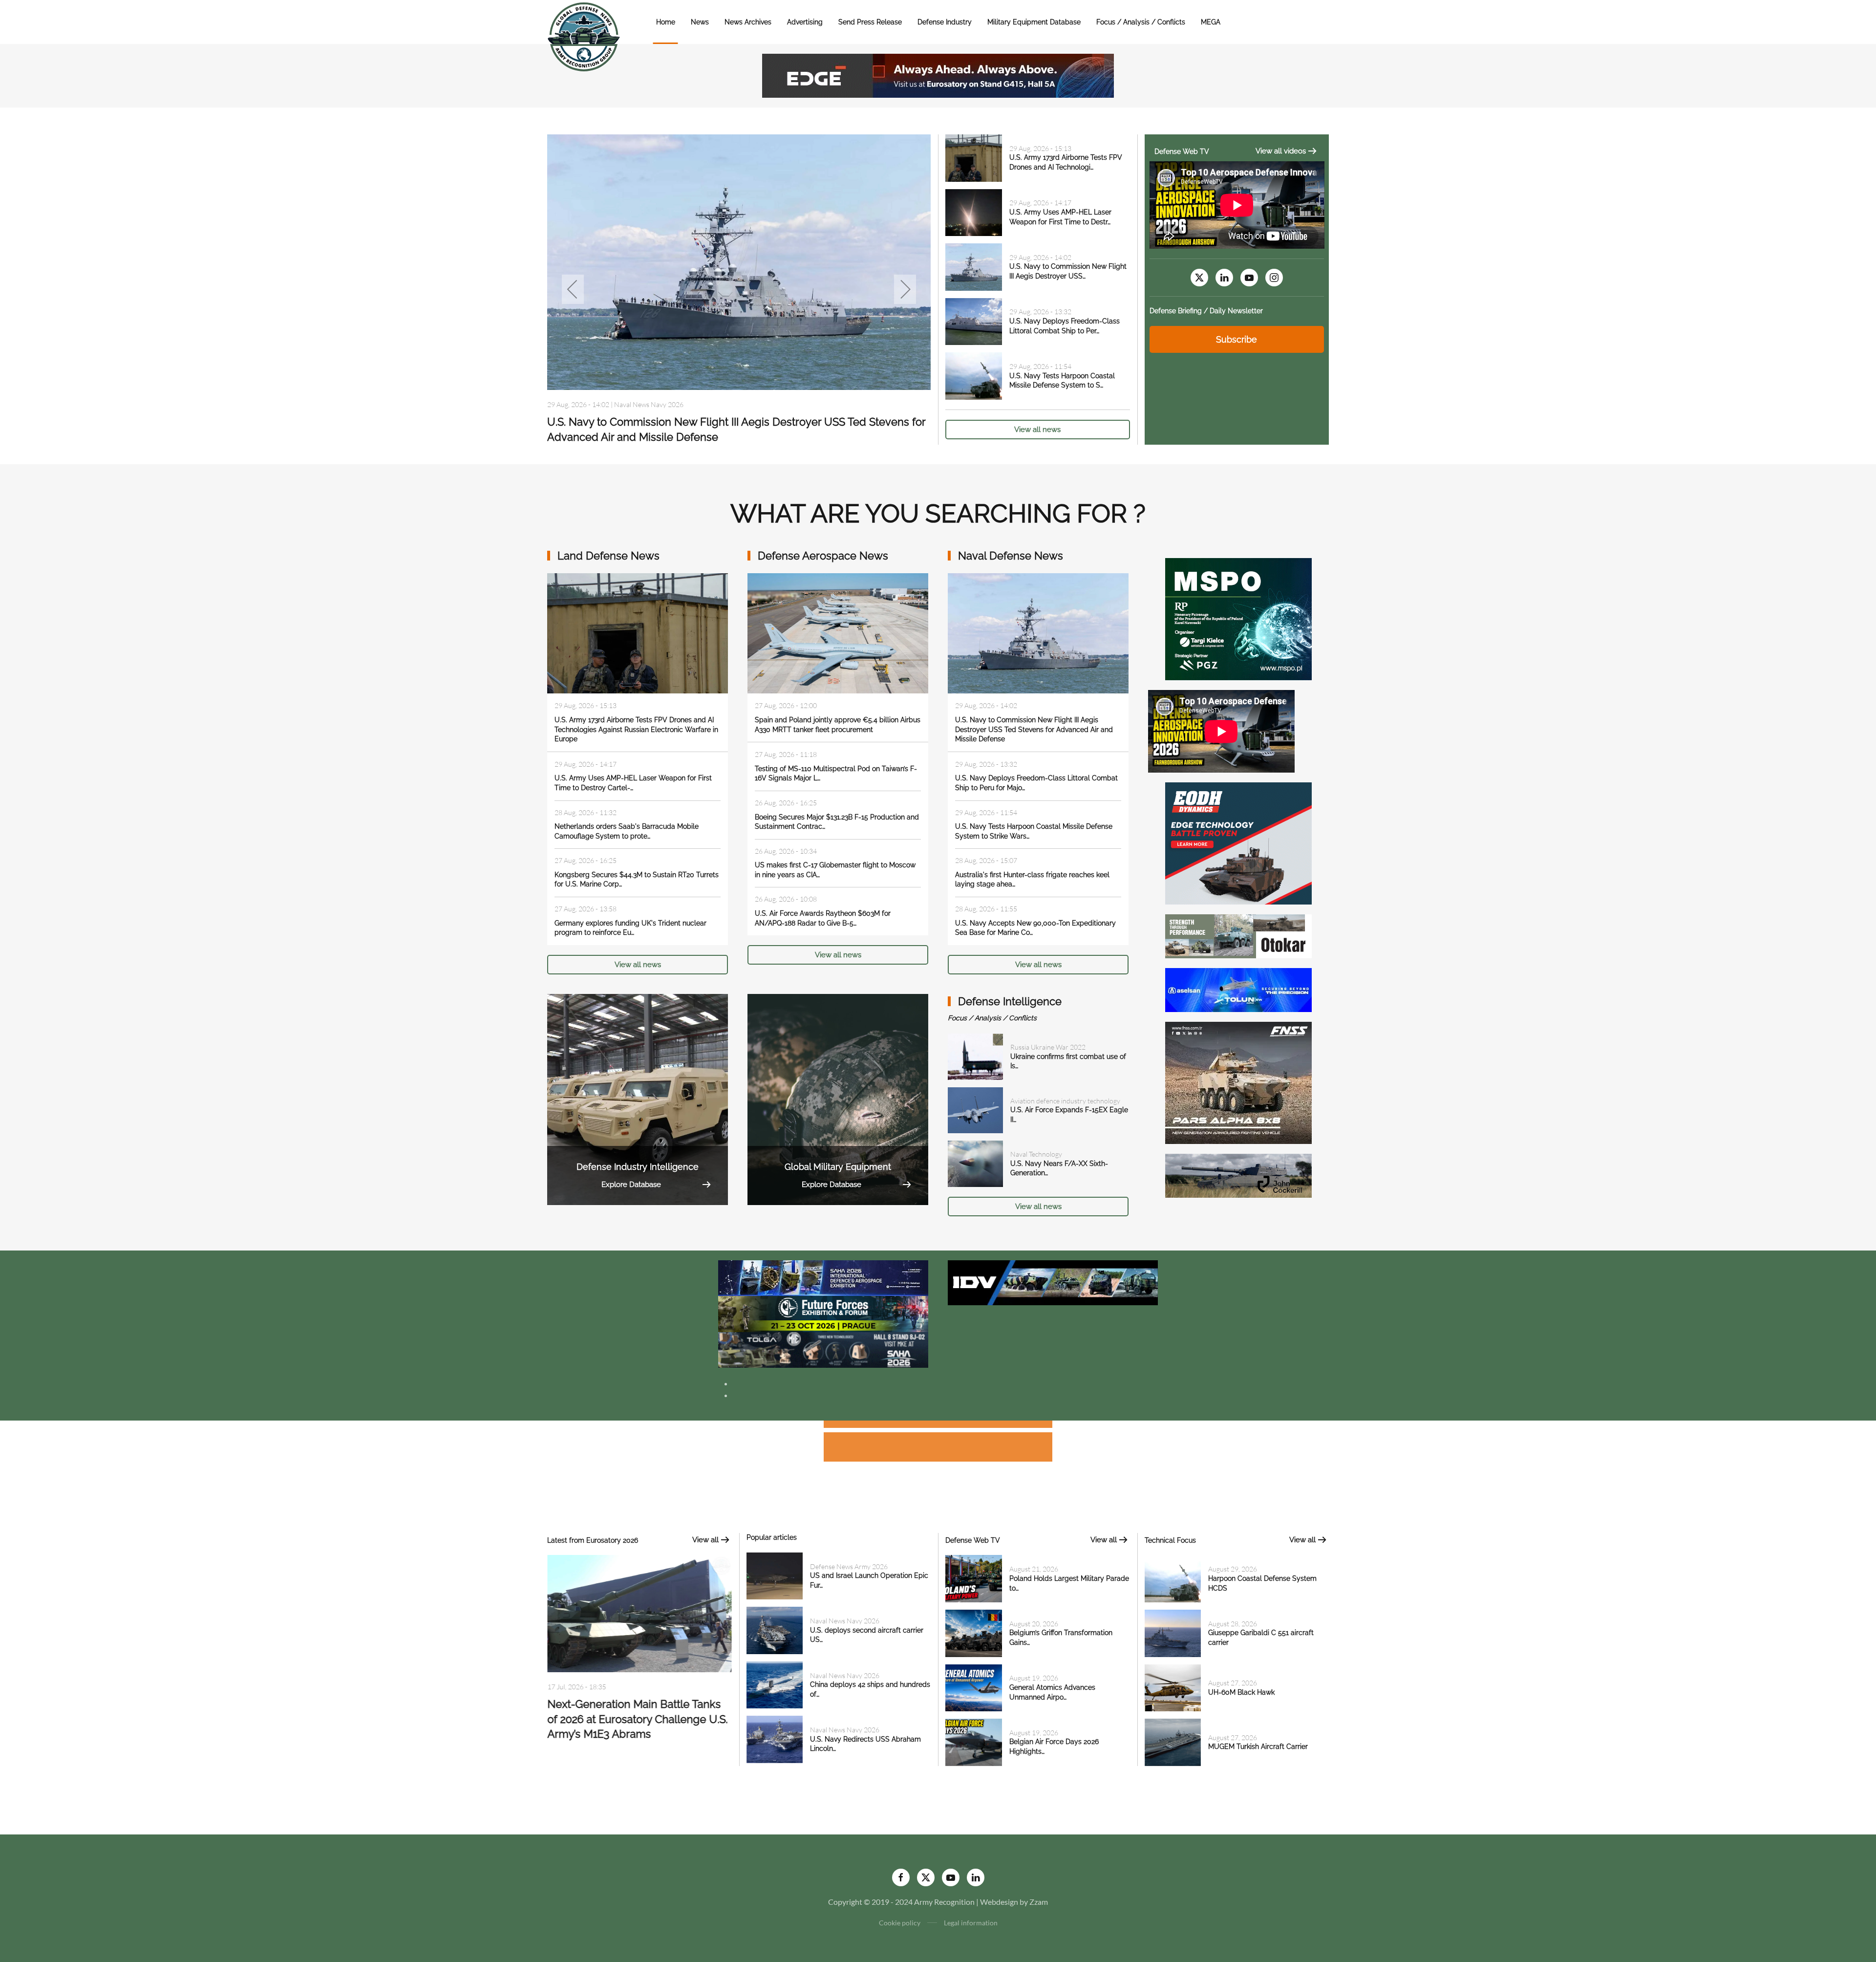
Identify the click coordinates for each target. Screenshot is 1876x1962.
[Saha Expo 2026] (823, 1277)
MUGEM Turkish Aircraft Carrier (1258, 1746)
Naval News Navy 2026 (657, 388)
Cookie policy (900, 1923)
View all (705, 1540)
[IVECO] (1053, 1282)
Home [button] (666, 22)
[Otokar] (1238, 935)
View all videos (1281, 151)
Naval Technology (1036, 1154)
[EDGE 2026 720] (938, 75)
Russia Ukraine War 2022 (1048, 1047)
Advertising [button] (805, 22)
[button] (573, 289)
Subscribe (1236, 339)
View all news (1037, 430)
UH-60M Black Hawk (1241, 1692)
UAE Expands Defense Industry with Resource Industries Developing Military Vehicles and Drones (637, 1723)
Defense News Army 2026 (849, 1566)
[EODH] (1238, 842)
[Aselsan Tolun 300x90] (1238, 989)
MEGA (1211, 22)
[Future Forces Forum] (823, 1313)
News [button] (700, 22)
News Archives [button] (748, 22)
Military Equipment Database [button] (1034, 22)
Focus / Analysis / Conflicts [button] (1141, 22)
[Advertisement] (938, 1426)
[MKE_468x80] (823, 1349)
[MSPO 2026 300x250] (1238, 618)
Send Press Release (870, 22)
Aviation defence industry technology (1065, 1101)
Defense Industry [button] (945, 22)
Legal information (971, 1923)
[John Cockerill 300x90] (1238, 1175)
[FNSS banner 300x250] (1238, 1082)
